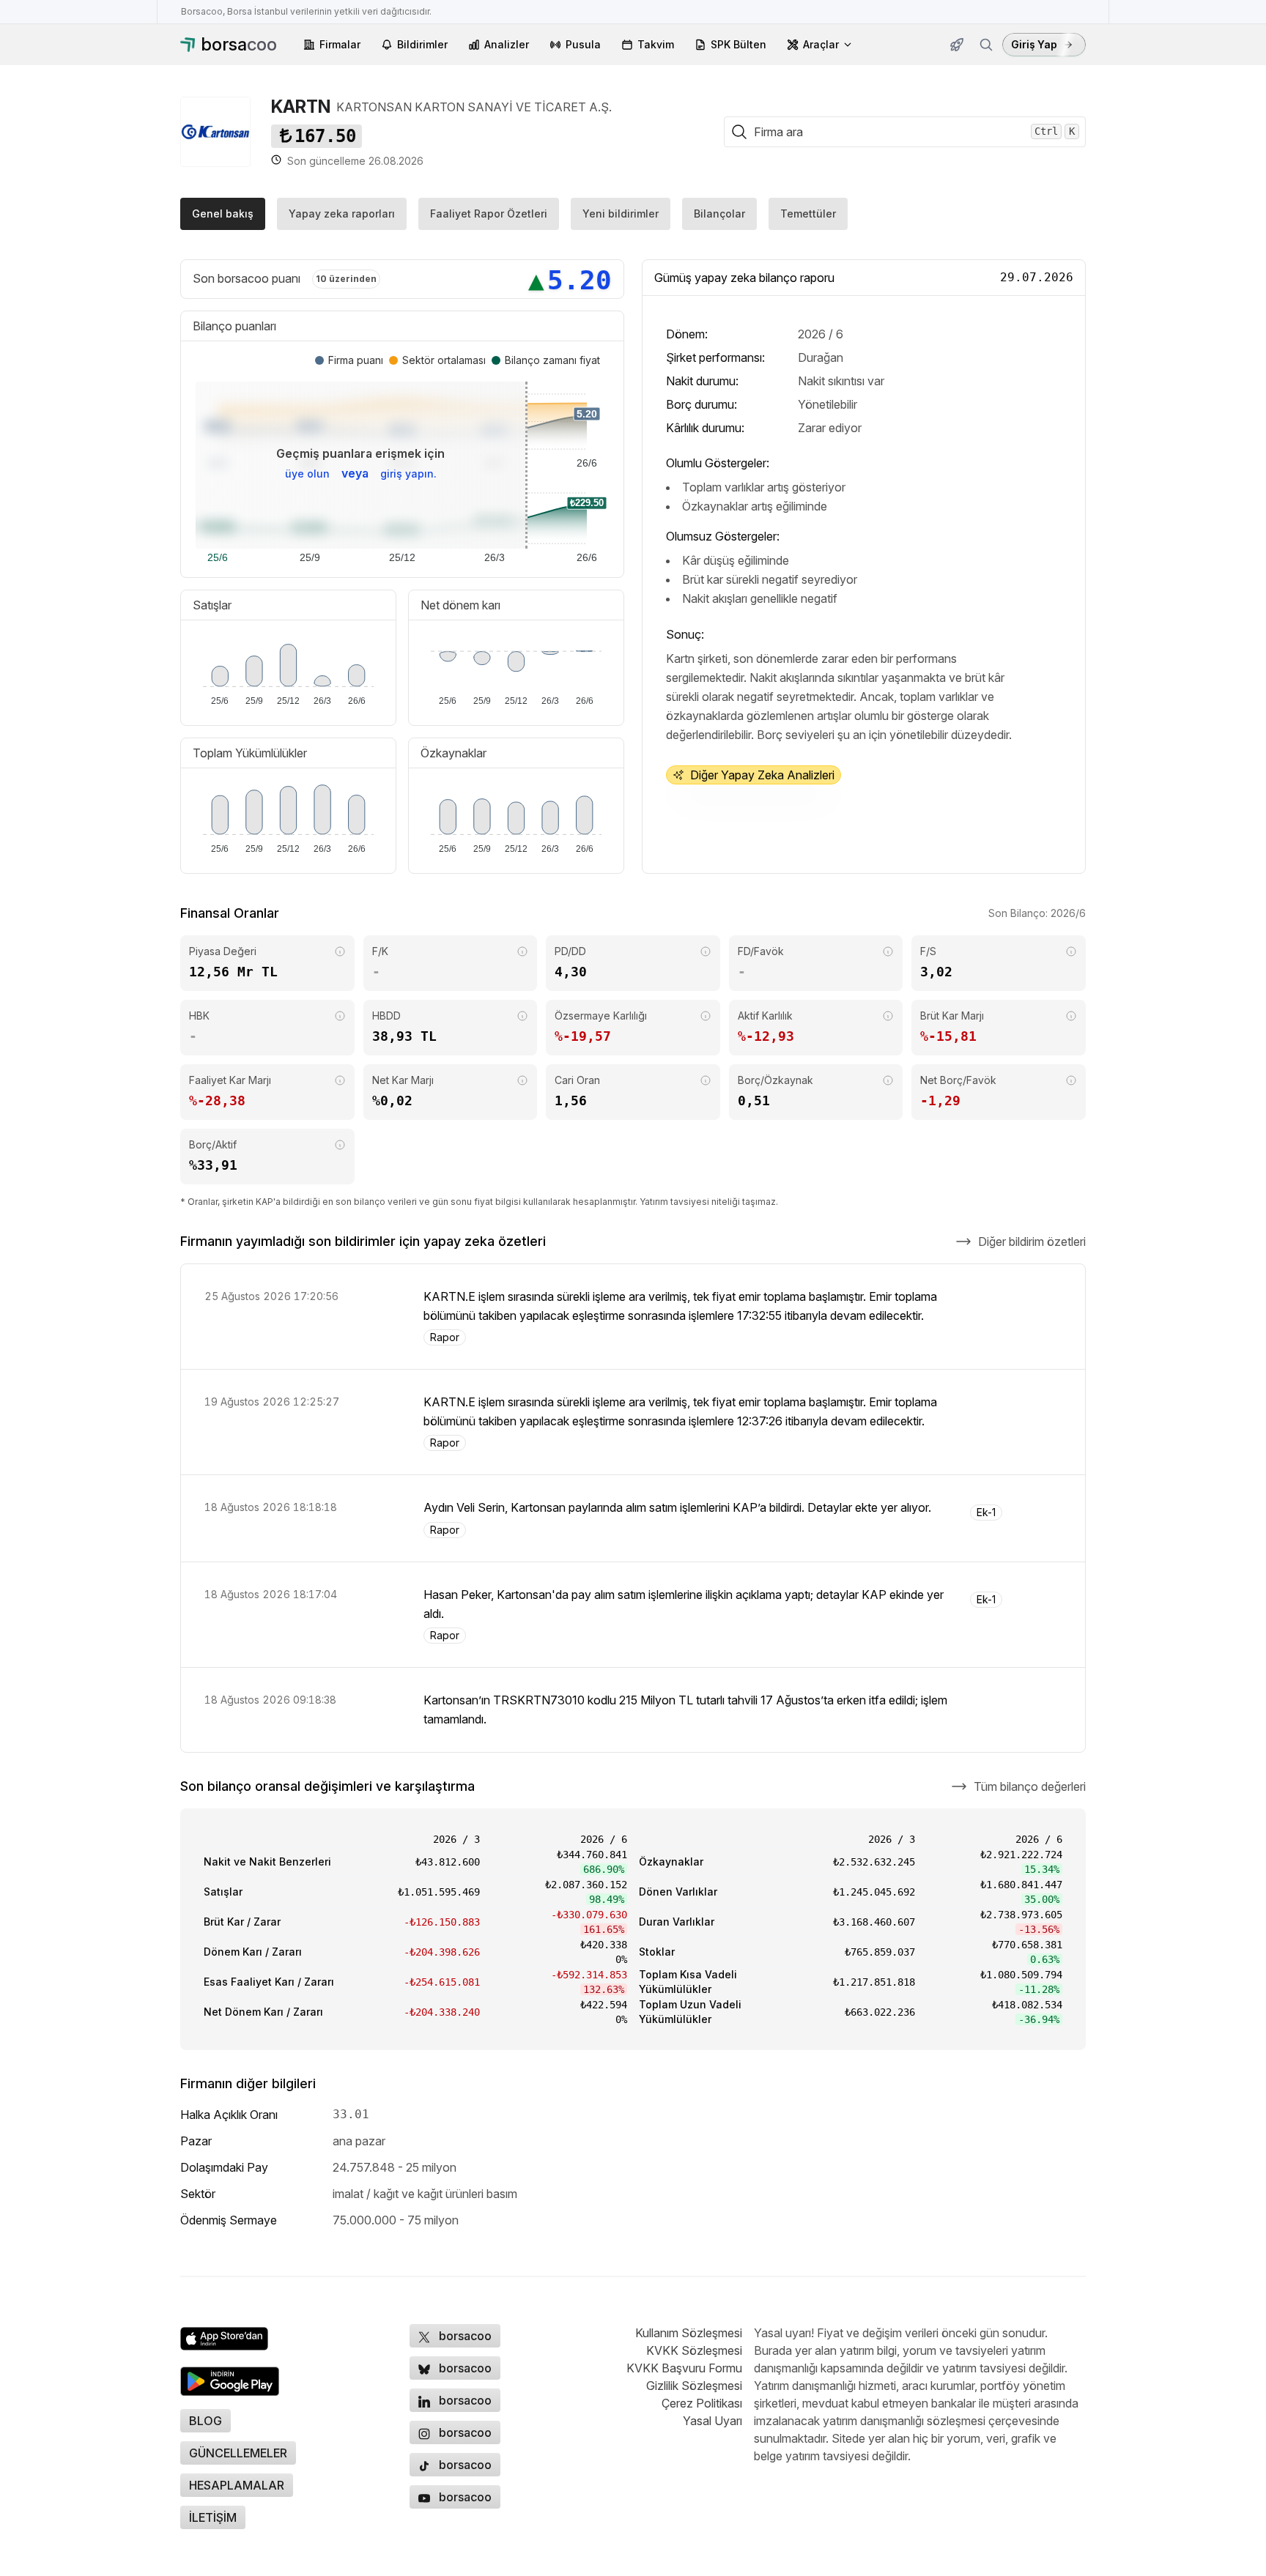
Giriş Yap (1034, 44)
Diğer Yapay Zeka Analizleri (762, 775)
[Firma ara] (986, 45)
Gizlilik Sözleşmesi (694, 2386)
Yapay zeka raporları (342, 214)
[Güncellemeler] (957, 45)
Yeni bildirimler (621, 214)
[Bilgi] (340, 951)
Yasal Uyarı (712, 2421)
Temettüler (808, 214)
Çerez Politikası (702, 2403)
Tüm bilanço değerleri (1030, 1786)
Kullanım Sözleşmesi (689, 2333)
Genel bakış (223, 214)
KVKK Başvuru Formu (684, 2368)
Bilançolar (719, 214)
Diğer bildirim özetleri (1032, 1241)
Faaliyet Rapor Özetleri (489, 214)
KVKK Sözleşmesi (694, 2350)
